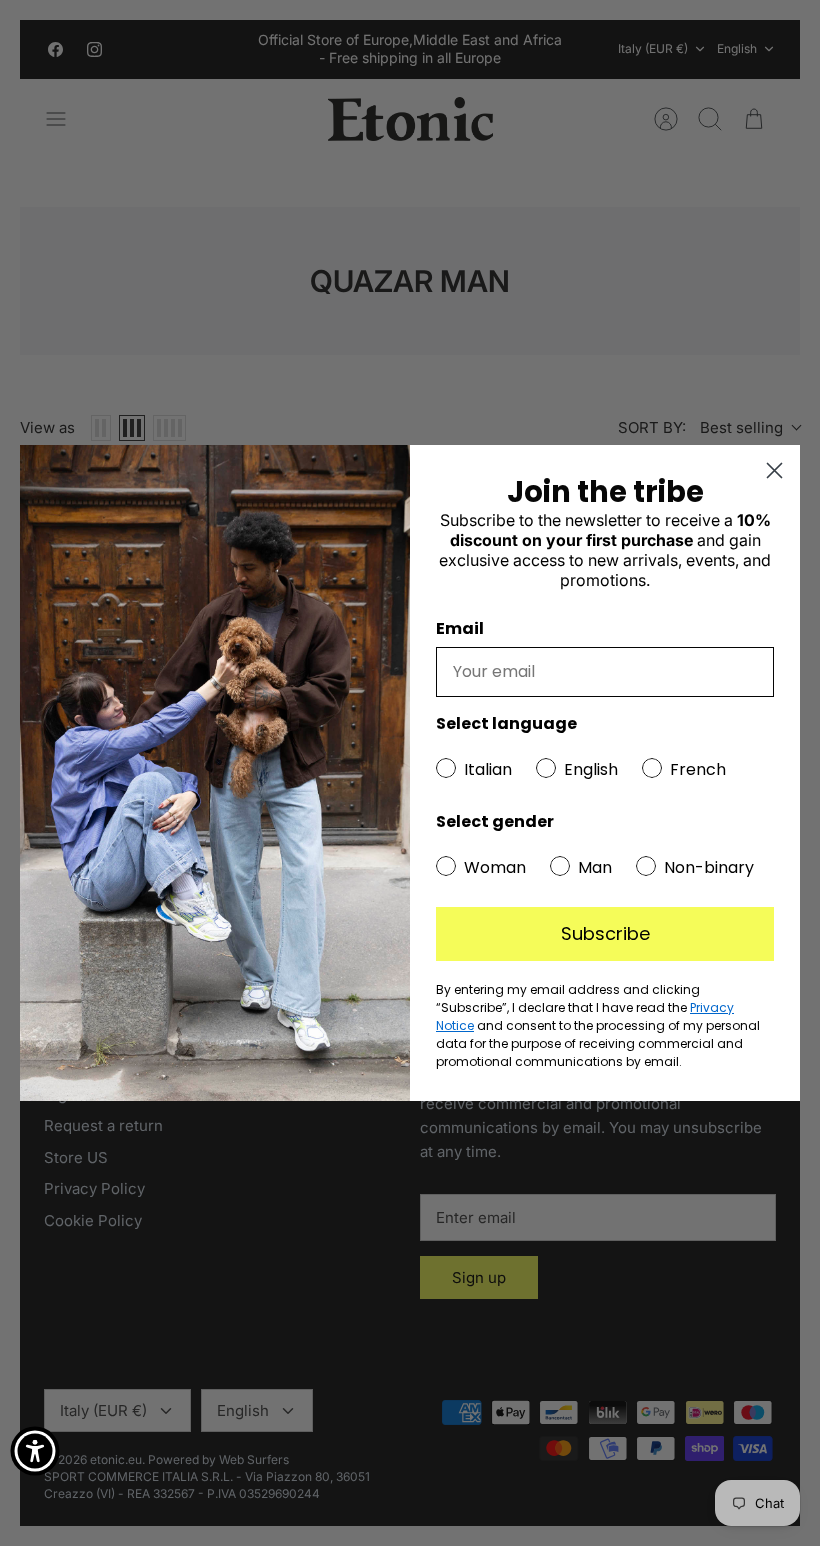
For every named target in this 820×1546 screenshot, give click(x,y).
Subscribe (605, 933)
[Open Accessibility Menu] (35, 1451)
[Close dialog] (774, 470)
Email (460, 628)
